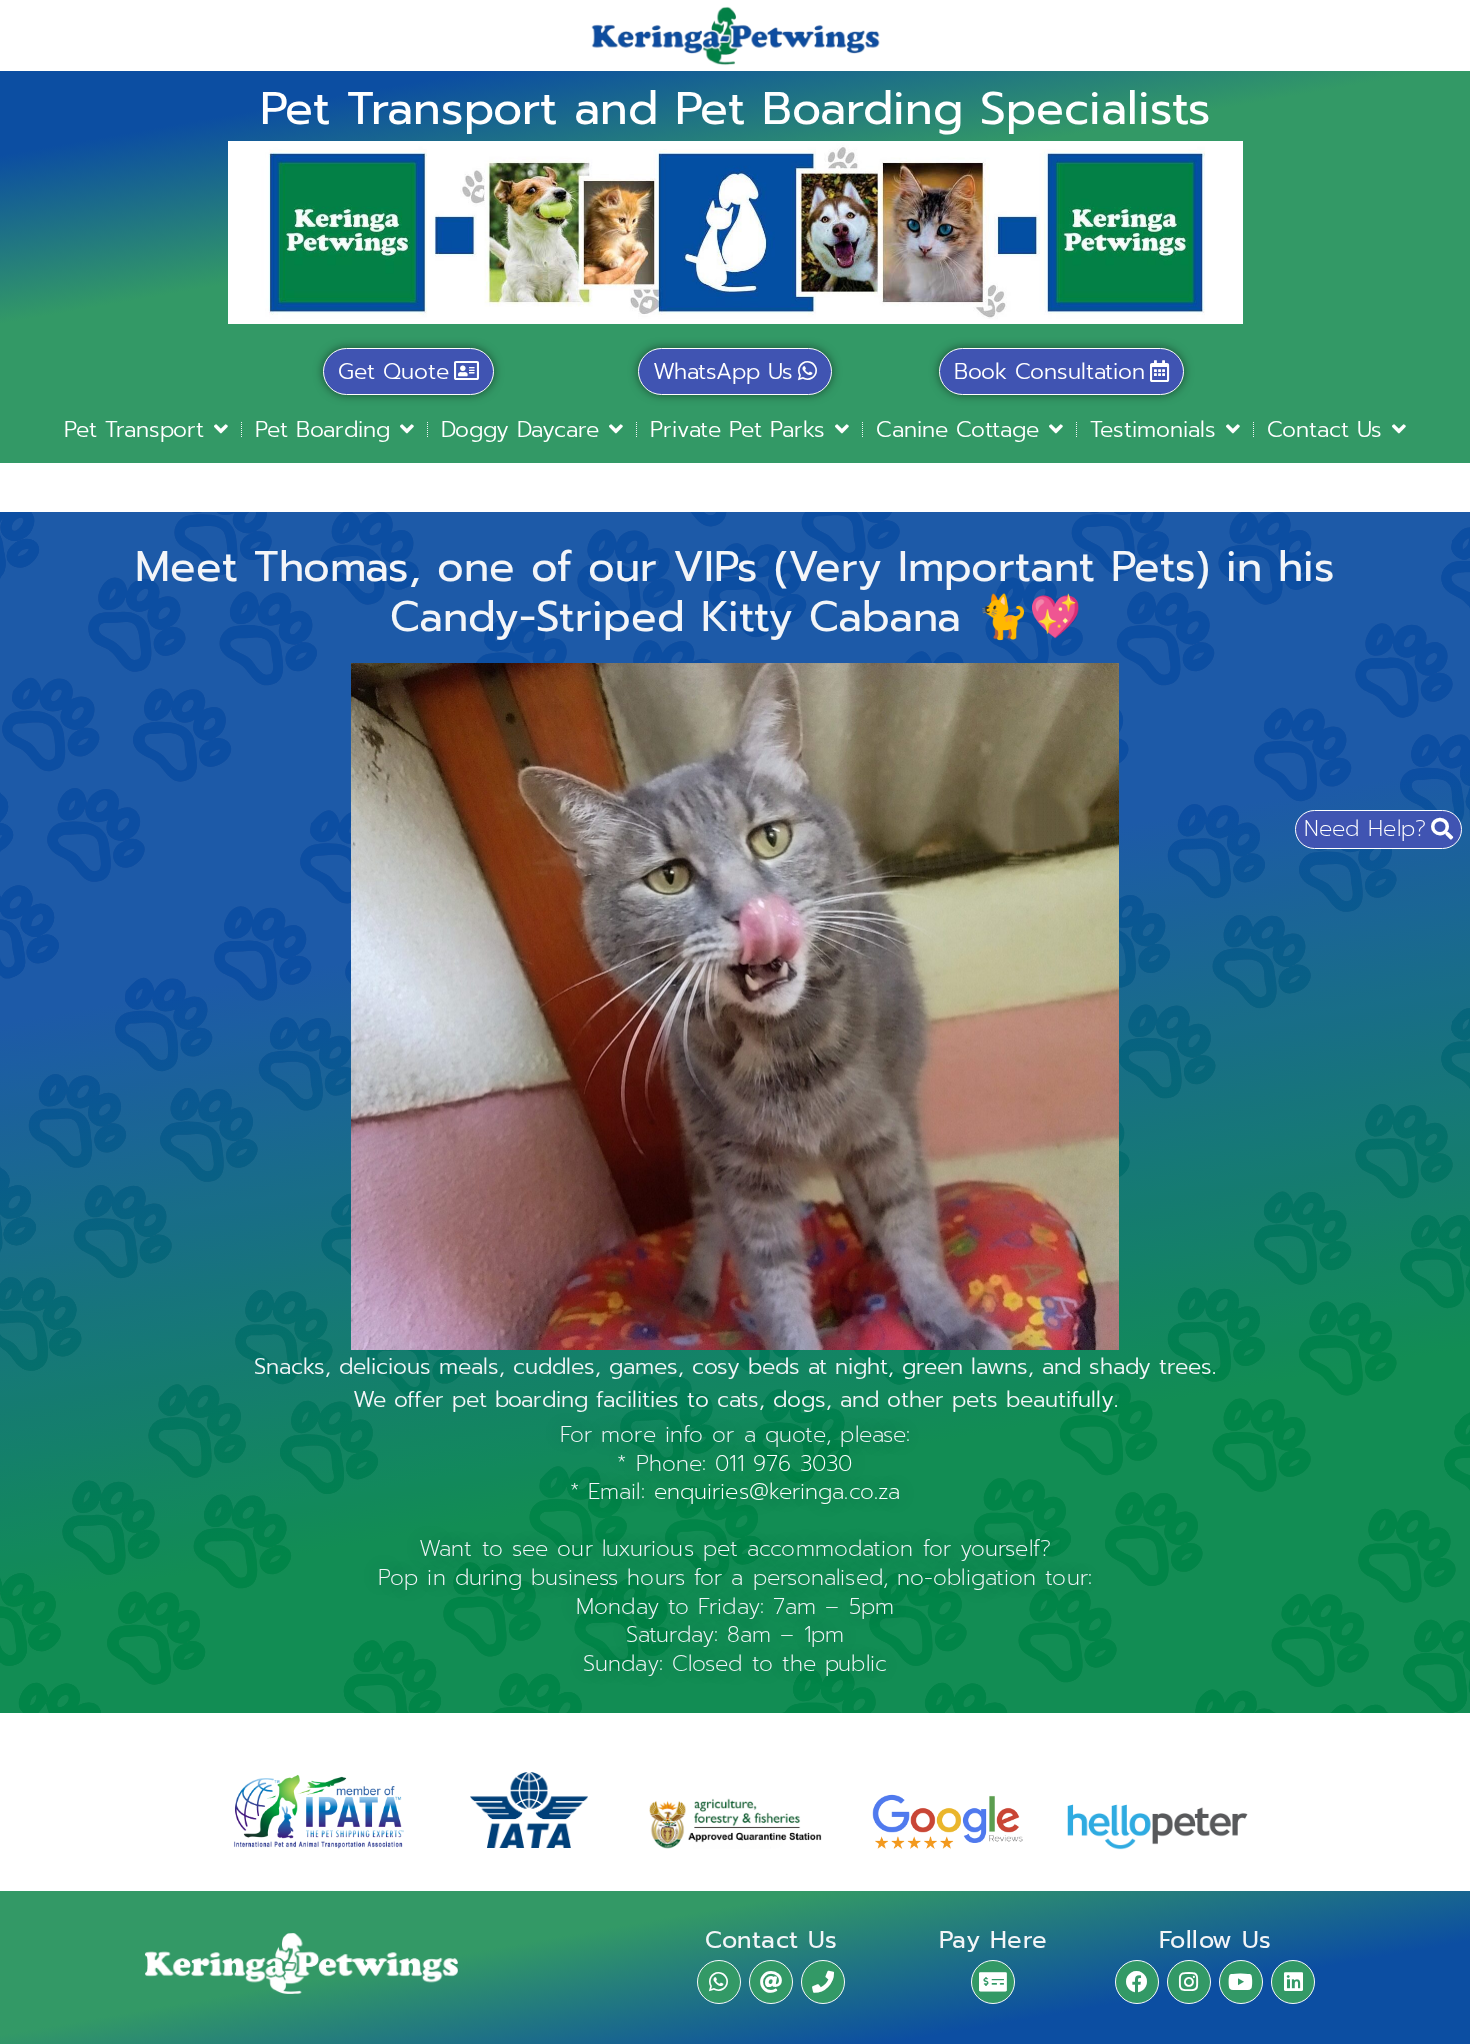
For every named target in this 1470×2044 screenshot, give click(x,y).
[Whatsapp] (719, 1982)
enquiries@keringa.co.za (777, 1491)
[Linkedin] (1293, 1982)
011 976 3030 (783, 1463)
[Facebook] (1137, 1982)
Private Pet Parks (737, 429)
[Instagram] (1189, 1982)
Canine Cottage (957, 429)
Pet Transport (134, 429)
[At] (771, 1982)
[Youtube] (1241, 1982)
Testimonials (1153, 429)
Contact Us (1324, 429)
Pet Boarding (322, 429)
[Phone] (823, 1982)
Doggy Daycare (520, 429)
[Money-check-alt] (993, 1982)
